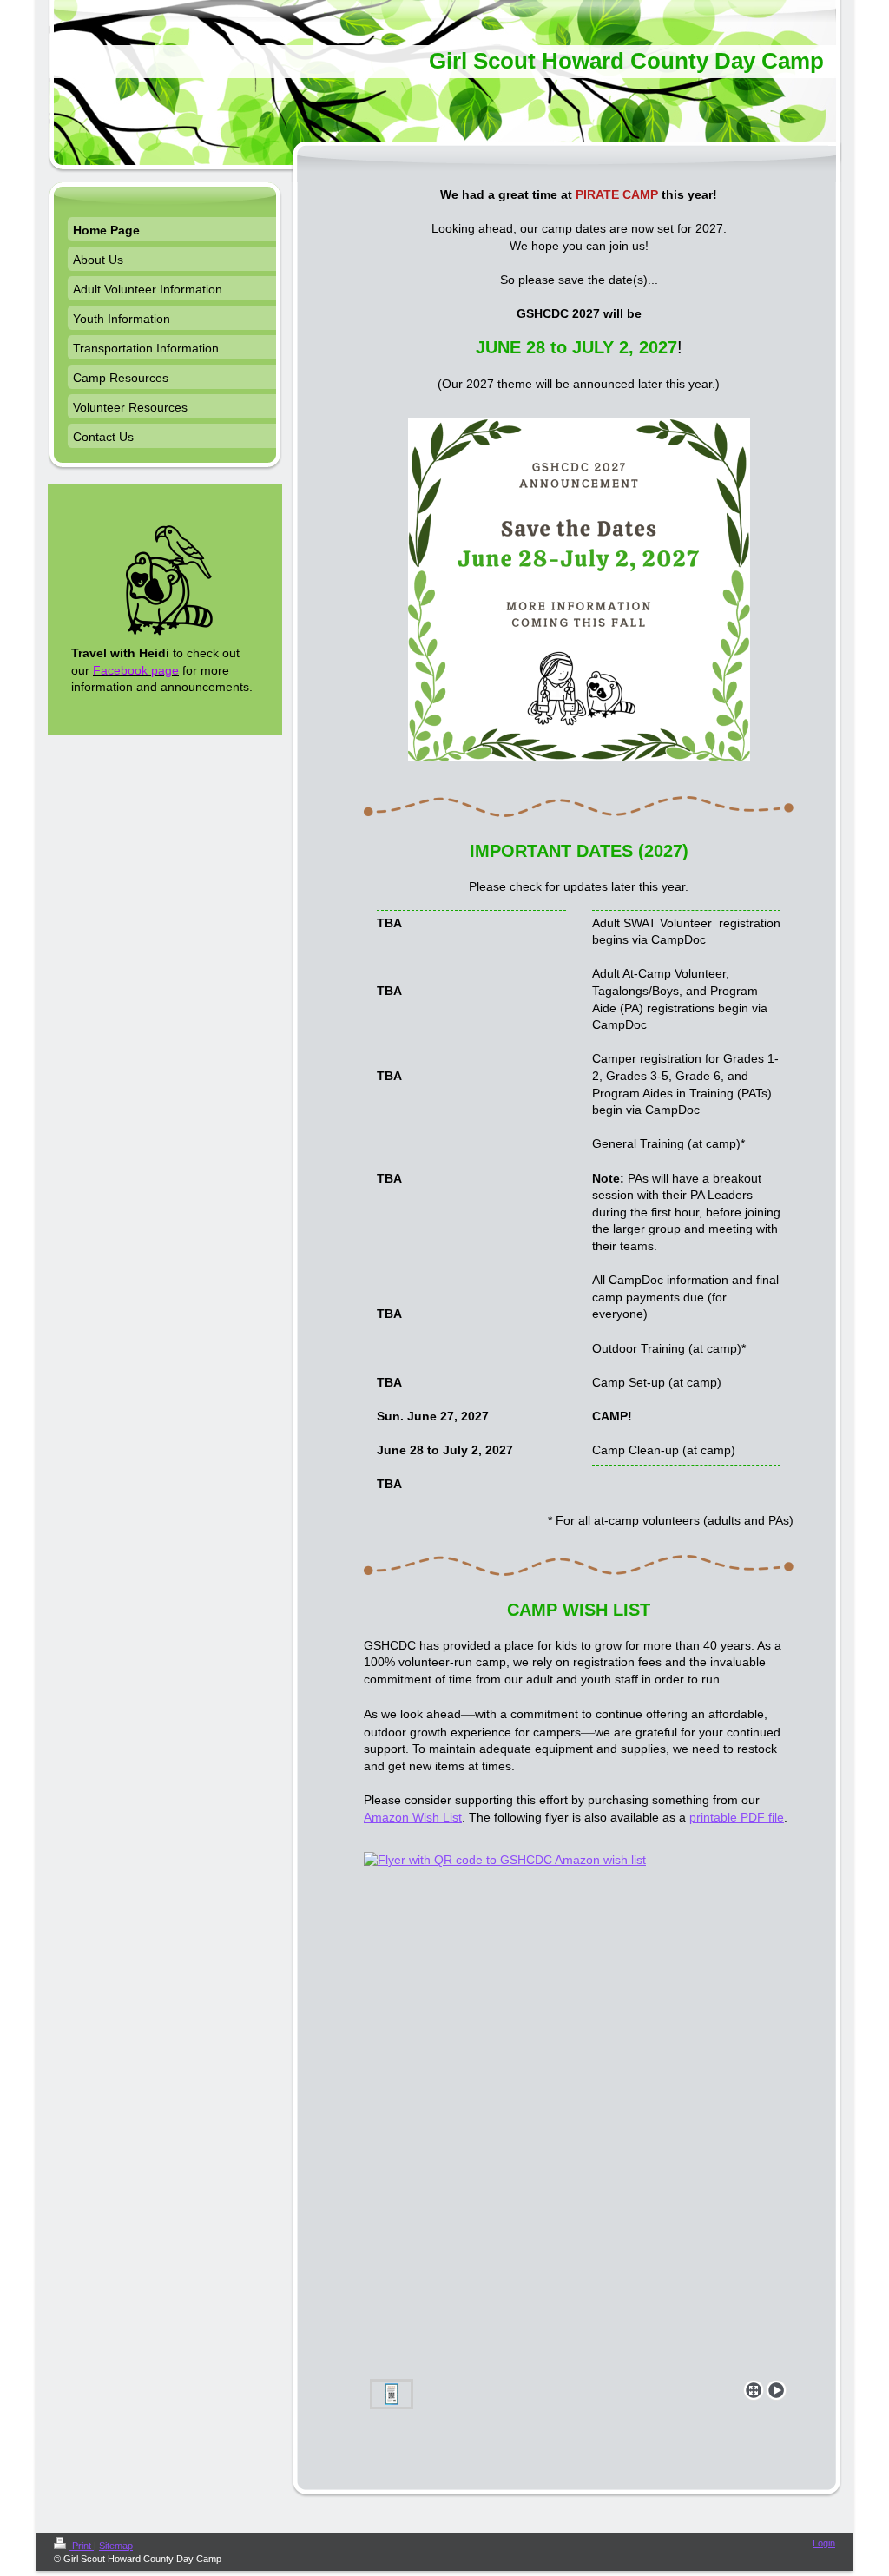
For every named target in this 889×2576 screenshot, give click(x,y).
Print (82, 2546)
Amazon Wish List (413, 1817)
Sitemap (116, 2546)
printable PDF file (737, 1817)
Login (824, 2543)
